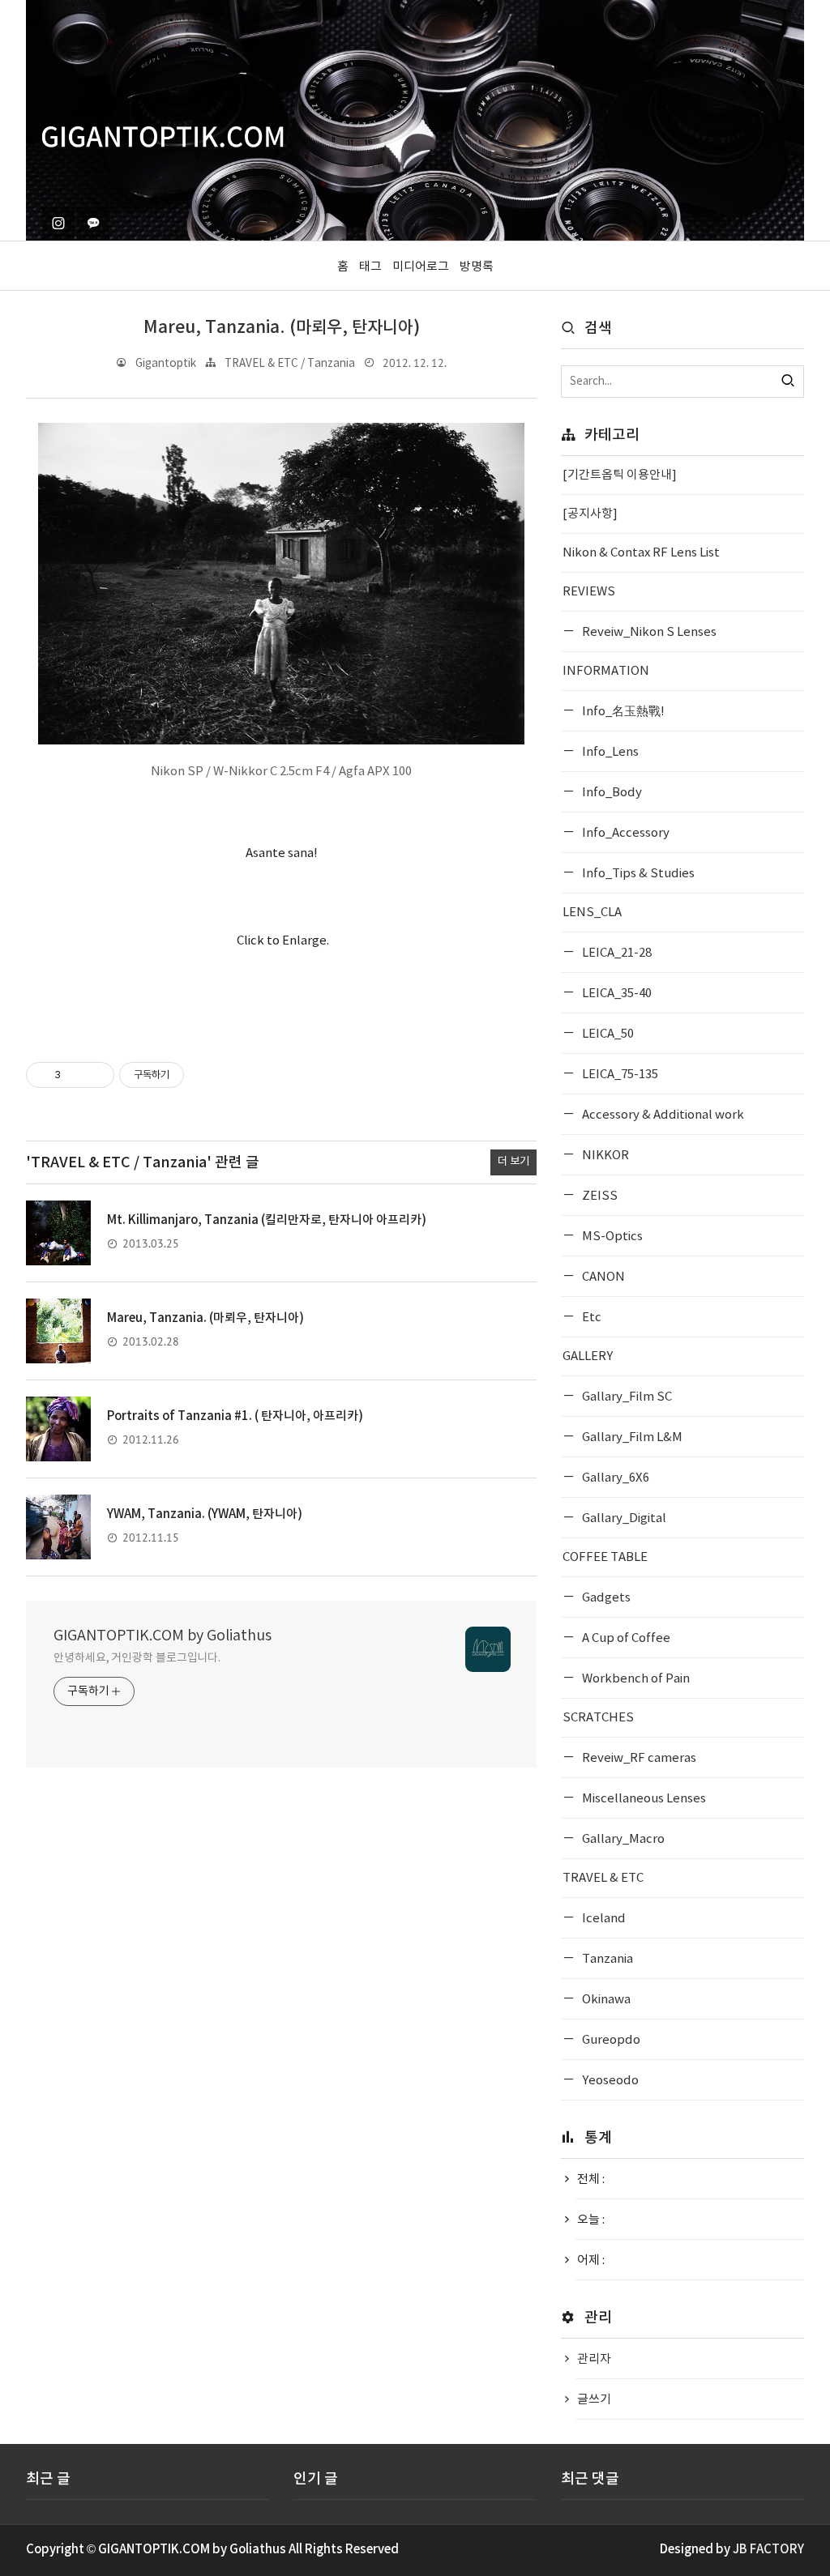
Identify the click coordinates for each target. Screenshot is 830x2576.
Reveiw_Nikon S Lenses (648, 632)
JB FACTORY (768, 2550)
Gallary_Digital (623, 1518)
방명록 (477, 267)
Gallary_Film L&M (631, 1437)
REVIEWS (589, 592)
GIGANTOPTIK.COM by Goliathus (163, 1636)
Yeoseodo (609, 2081)
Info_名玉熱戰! (622, 712)
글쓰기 (594, 2400)
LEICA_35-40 (616, 994)
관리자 (594, 2359)
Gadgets (605, 1598)
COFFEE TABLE (605, 1557)
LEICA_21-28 (616, 953)
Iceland (603, 1919)
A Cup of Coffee (625, 1638)
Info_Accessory (625, 833)
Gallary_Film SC (626, 1397)
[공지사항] (590, 514)
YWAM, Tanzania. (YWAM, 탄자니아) (205, 1514)
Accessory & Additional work (662, 1115)
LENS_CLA (592, 913)
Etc (590, 1318)
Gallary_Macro (622, 1839)
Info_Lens (609, 752)
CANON (602, 1277)
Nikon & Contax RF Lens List (641, 553)
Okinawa (605, 2000)
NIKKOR (604, 1156)
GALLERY (588, 1356)
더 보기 (513, 1162)
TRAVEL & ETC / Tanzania (290, 364)
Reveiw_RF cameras (638, 1758)
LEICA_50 (607, 1034)
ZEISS (599, 1196)
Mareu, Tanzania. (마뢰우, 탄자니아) (282, 328)
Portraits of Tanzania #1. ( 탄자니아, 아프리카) (235, 1416)
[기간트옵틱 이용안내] (620, 475)
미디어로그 (421, 267)
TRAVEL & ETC (603, 1878)
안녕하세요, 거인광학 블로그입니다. (137, 1658)
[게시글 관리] (96, 1075)
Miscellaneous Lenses (643, 1799)
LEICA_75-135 (619, 1075)
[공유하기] (76, 1075)
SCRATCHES (598, 1718)
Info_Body (611, 793)
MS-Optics (611, 1237)
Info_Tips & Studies (637, 874)
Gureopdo (610, 2040)
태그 (370, 267)
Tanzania (606, 1959)
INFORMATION (606, 671)
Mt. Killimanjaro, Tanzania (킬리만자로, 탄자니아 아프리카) (267, 1220)
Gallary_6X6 (614, 1478)
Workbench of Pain (635, 1679)
